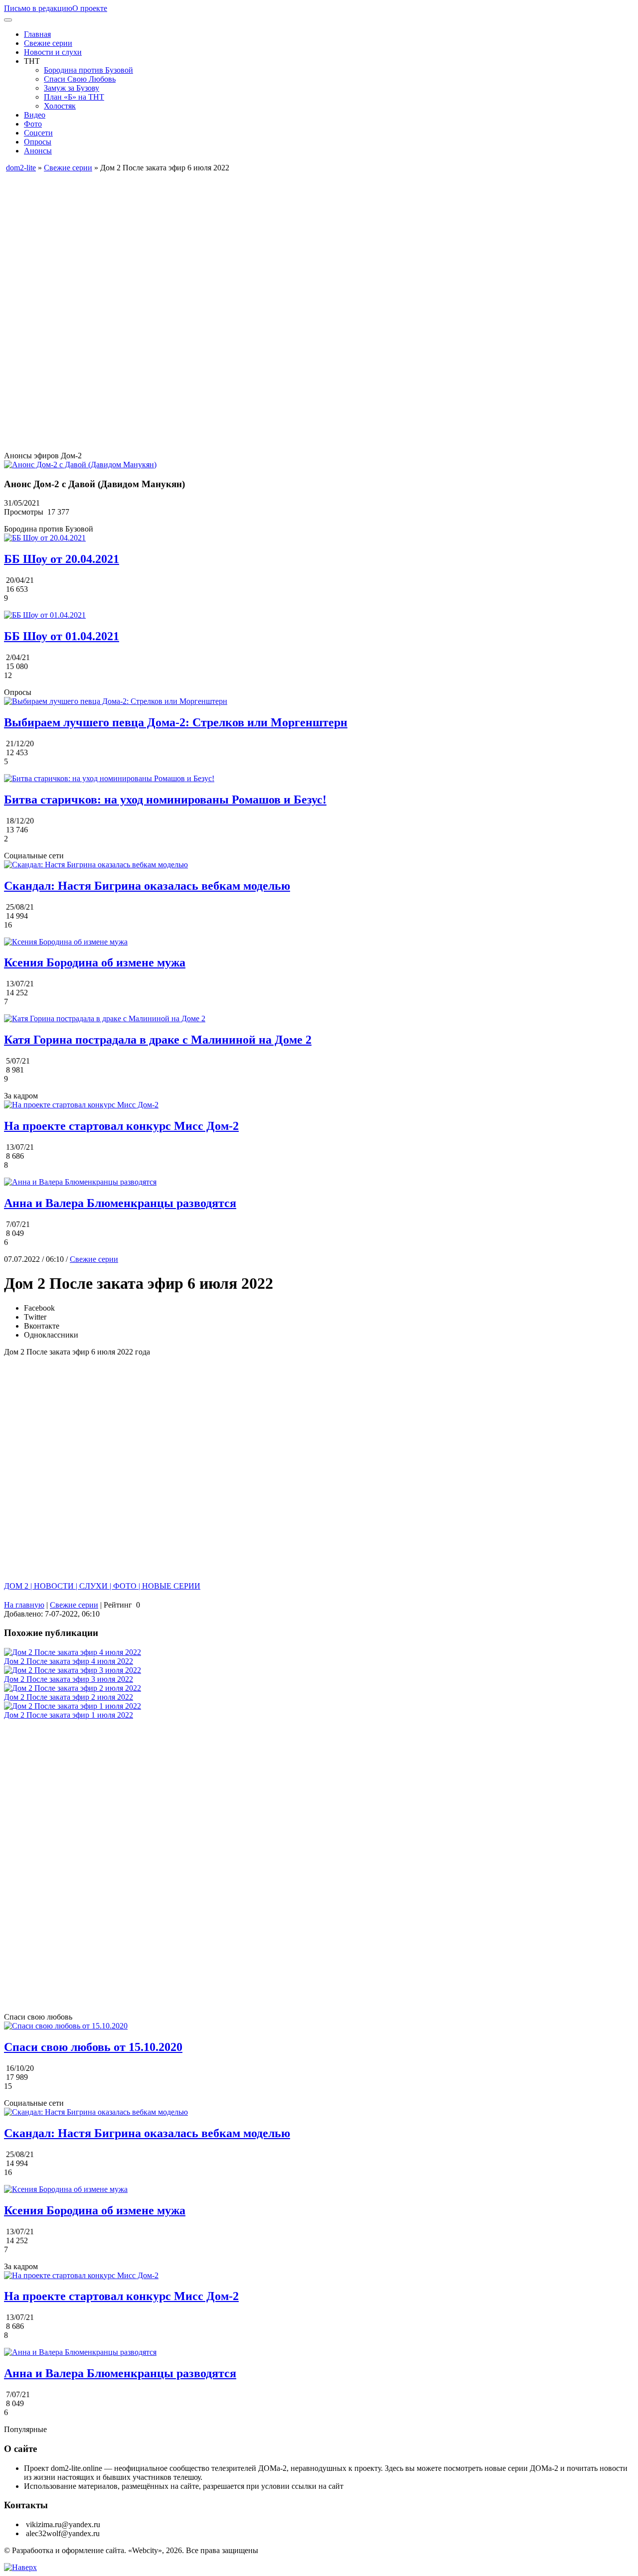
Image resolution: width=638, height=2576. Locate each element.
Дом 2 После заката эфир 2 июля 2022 (69, 1697)
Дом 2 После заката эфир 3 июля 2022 (69, 1679)
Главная (37, 34)
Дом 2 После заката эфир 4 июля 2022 (69, 1661)
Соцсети (38, 133)
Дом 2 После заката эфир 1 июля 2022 (69, 1715)
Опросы (38, 142)
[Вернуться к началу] (20, 2567)
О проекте (90, 8)
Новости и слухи (53, 52)
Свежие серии (48, 43)
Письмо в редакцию (38, 8)
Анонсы (38, 151)
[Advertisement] (303, 242)
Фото (33, 124)
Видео (35, 115)
